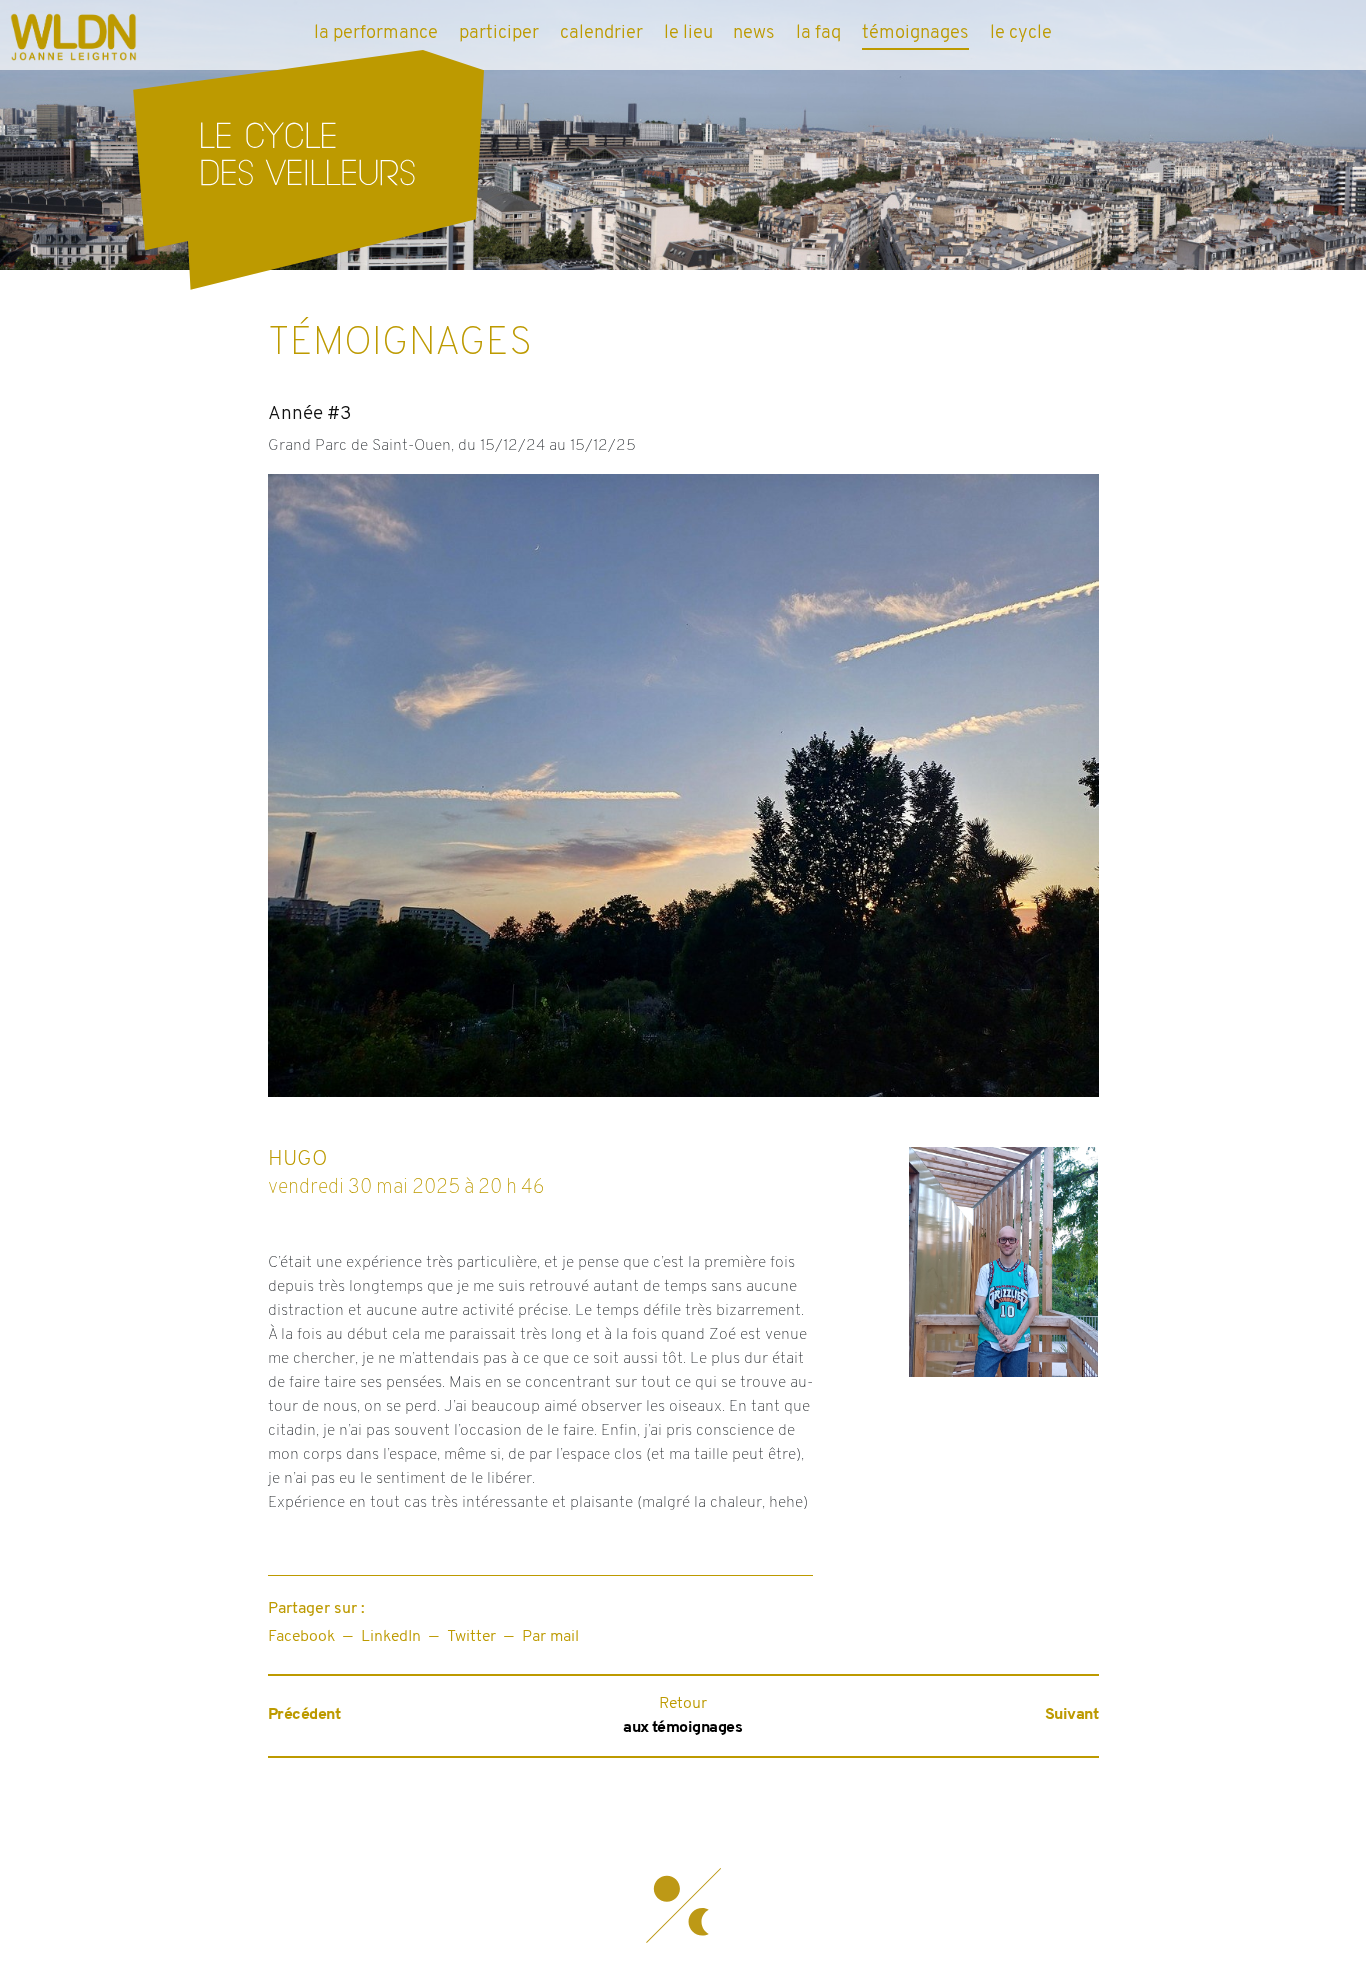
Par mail (550, 1637)
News (754, 33)
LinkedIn (391, 1637)
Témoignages (915, 33)
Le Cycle (1021, 33)
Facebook (301, 1637)
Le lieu (688, 33)
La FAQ (818, 33)
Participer (499, 33)
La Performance (376, 33)
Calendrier (601, 33)
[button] (683, 1906)
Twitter (471, 1637)
